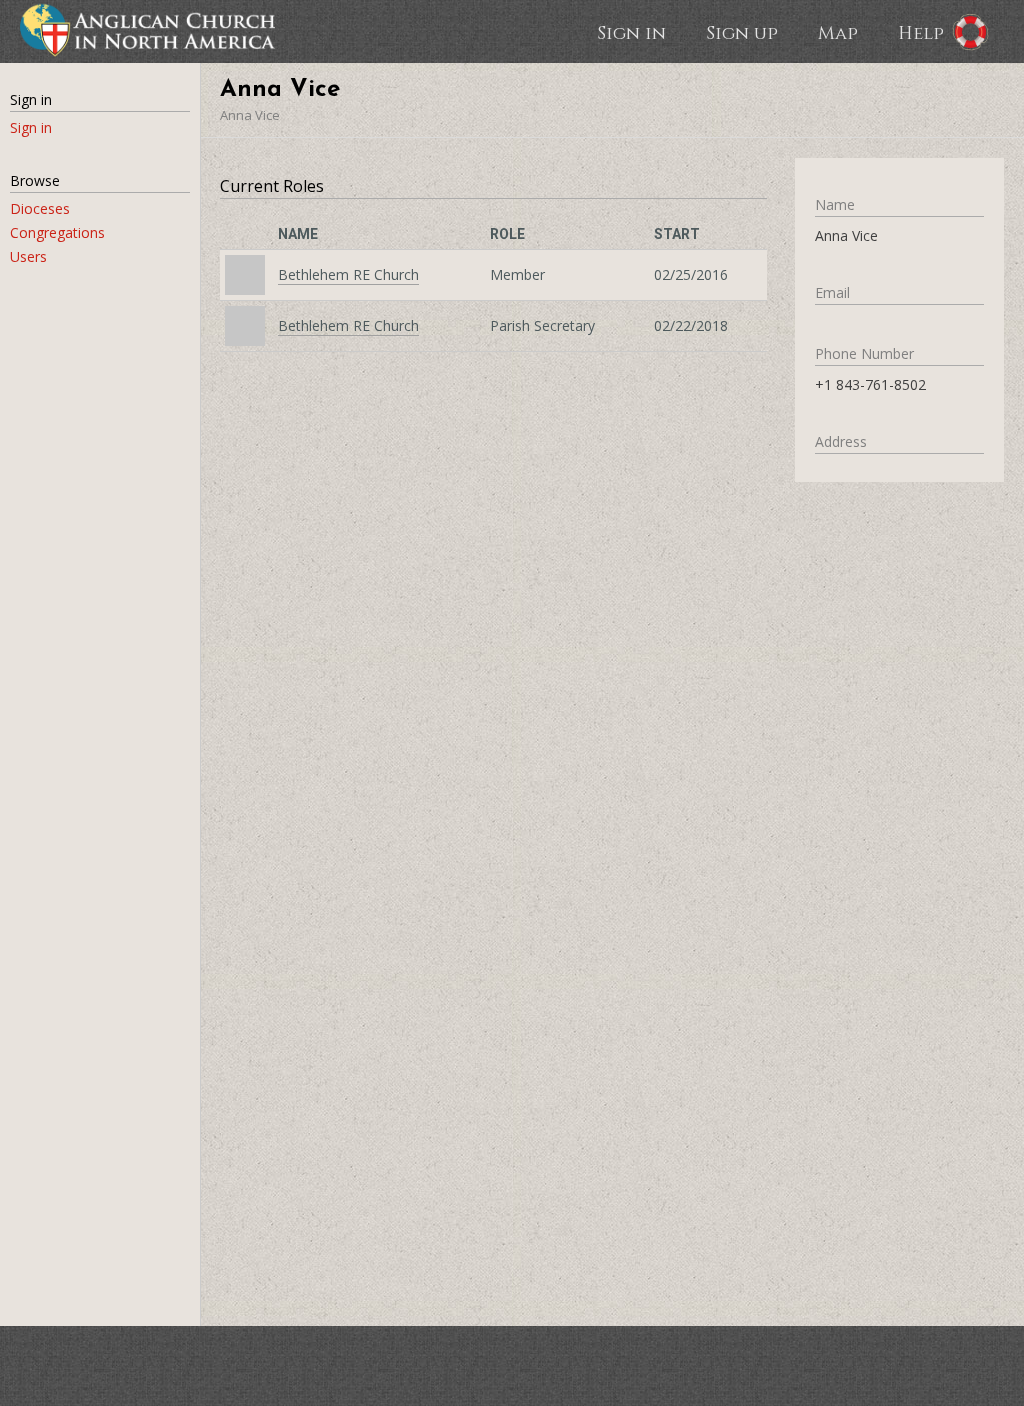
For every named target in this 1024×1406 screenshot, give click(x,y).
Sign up (742, 32)
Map (838, 32)
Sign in (631, 32)
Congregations (57, 232)
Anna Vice (250, 115)
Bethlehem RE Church (348, 274)
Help (921, 32)
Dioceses (40, 208)
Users (28, 256)
